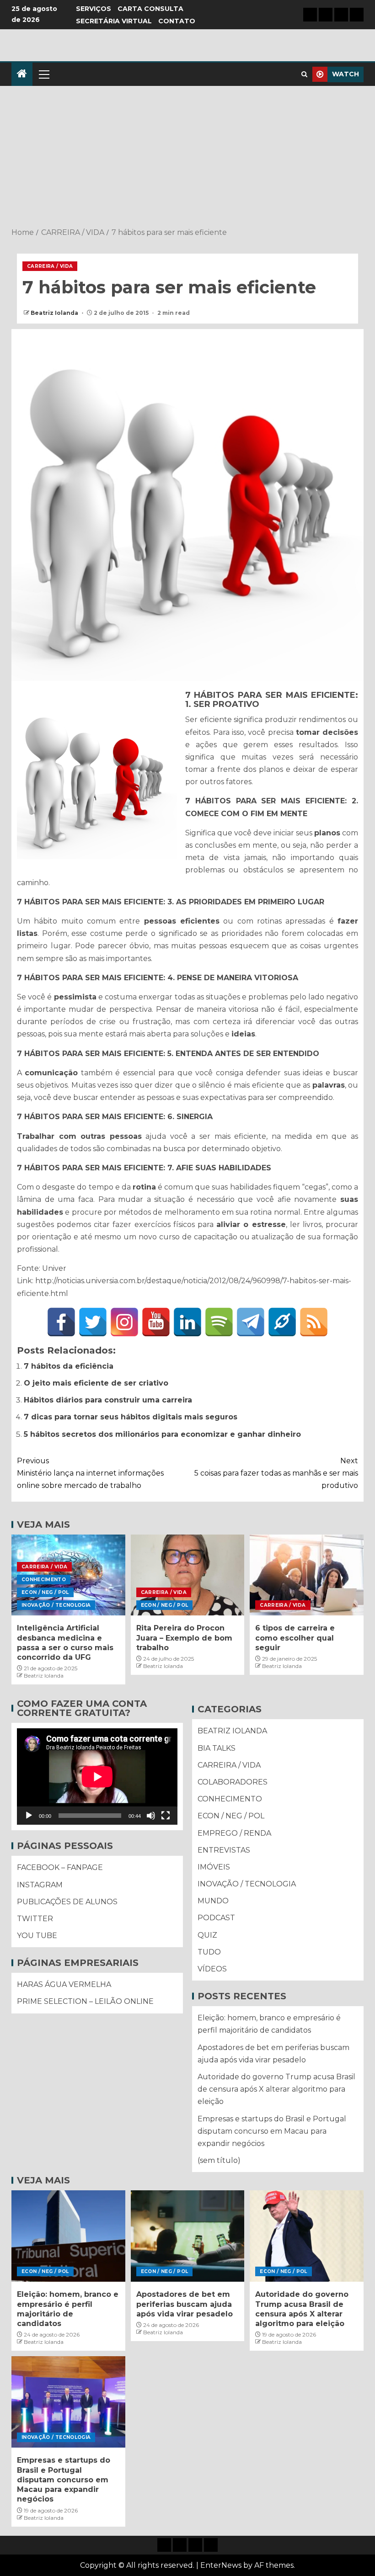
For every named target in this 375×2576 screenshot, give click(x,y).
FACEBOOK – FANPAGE (60, 1867)
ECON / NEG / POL (45, 1592)
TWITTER (35, 1919)
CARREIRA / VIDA (50, 266)
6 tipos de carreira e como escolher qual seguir (295, 1638)
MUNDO (213, 1901)
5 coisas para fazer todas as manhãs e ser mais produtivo (276, 1473)
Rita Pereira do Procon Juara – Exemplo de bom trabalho (184, 1638)
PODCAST (216, 1918)
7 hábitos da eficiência (69, 1366)
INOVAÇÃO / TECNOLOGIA (56, 1605)
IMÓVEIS (214, 1867)
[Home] (22, 74)
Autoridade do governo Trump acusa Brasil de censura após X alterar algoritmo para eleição (276, 2089)
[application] (97, 1777)
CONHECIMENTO (44, 1580)
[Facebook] (61, 1322)
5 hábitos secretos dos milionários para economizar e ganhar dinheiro (162, 1434)
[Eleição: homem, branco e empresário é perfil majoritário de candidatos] (68, 2236)
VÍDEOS (212, 1969)
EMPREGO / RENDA (234, 1833)
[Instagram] (124, 1322)
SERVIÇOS (94, 9)
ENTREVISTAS (224, 1850)
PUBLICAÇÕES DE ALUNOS (67, 1902)
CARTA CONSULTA (150, 9)
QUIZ (207, 1935)
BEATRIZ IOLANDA (232, 1731)
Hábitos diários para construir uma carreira (108, 1400)
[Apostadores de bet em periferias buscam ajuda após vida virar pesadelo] (188, 2236)
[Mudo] (151, 1816)
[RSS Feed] (314, 1322)
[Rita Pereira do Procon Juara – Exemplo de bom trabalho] (188, 1575)
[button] (43, 74)
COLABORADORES (233, 1782)
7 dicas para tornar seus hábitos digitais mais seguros (131, 1417)
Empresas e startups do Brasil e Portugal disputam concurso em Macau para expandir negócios (272, 2131)
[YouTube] (156, 1322)
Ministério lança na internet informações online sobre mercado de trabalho (90, 1473)
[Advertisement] (187, 158)
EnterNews (221, 2565)
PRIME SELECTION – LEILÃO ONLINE (85, 2001)
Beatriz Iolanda (55, 313)
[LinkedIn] (187, 1322)
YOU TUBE (37, 1936)
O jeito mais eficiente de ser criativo (96, 1383)
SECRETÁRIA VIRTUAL (114, 21)
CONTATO (177, 21)
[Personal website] (282, 1322)
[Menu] (43, 74)
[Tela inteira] (166, 1816)
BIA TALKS (217, 1748)
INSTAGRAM (40, 1885)
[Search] (304, 74)
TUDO (209, 1952)
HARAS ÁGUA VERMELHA (64, 1984)
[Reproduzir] (29, 1816)
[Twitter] (93, 1322)
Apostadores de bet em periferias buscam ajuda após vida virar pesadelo (185, 2304)
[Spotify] (219, 1322)
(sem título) (219, 2160)
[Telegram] (251, 1322)
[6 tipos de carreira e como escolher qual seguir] (307, 1575)
